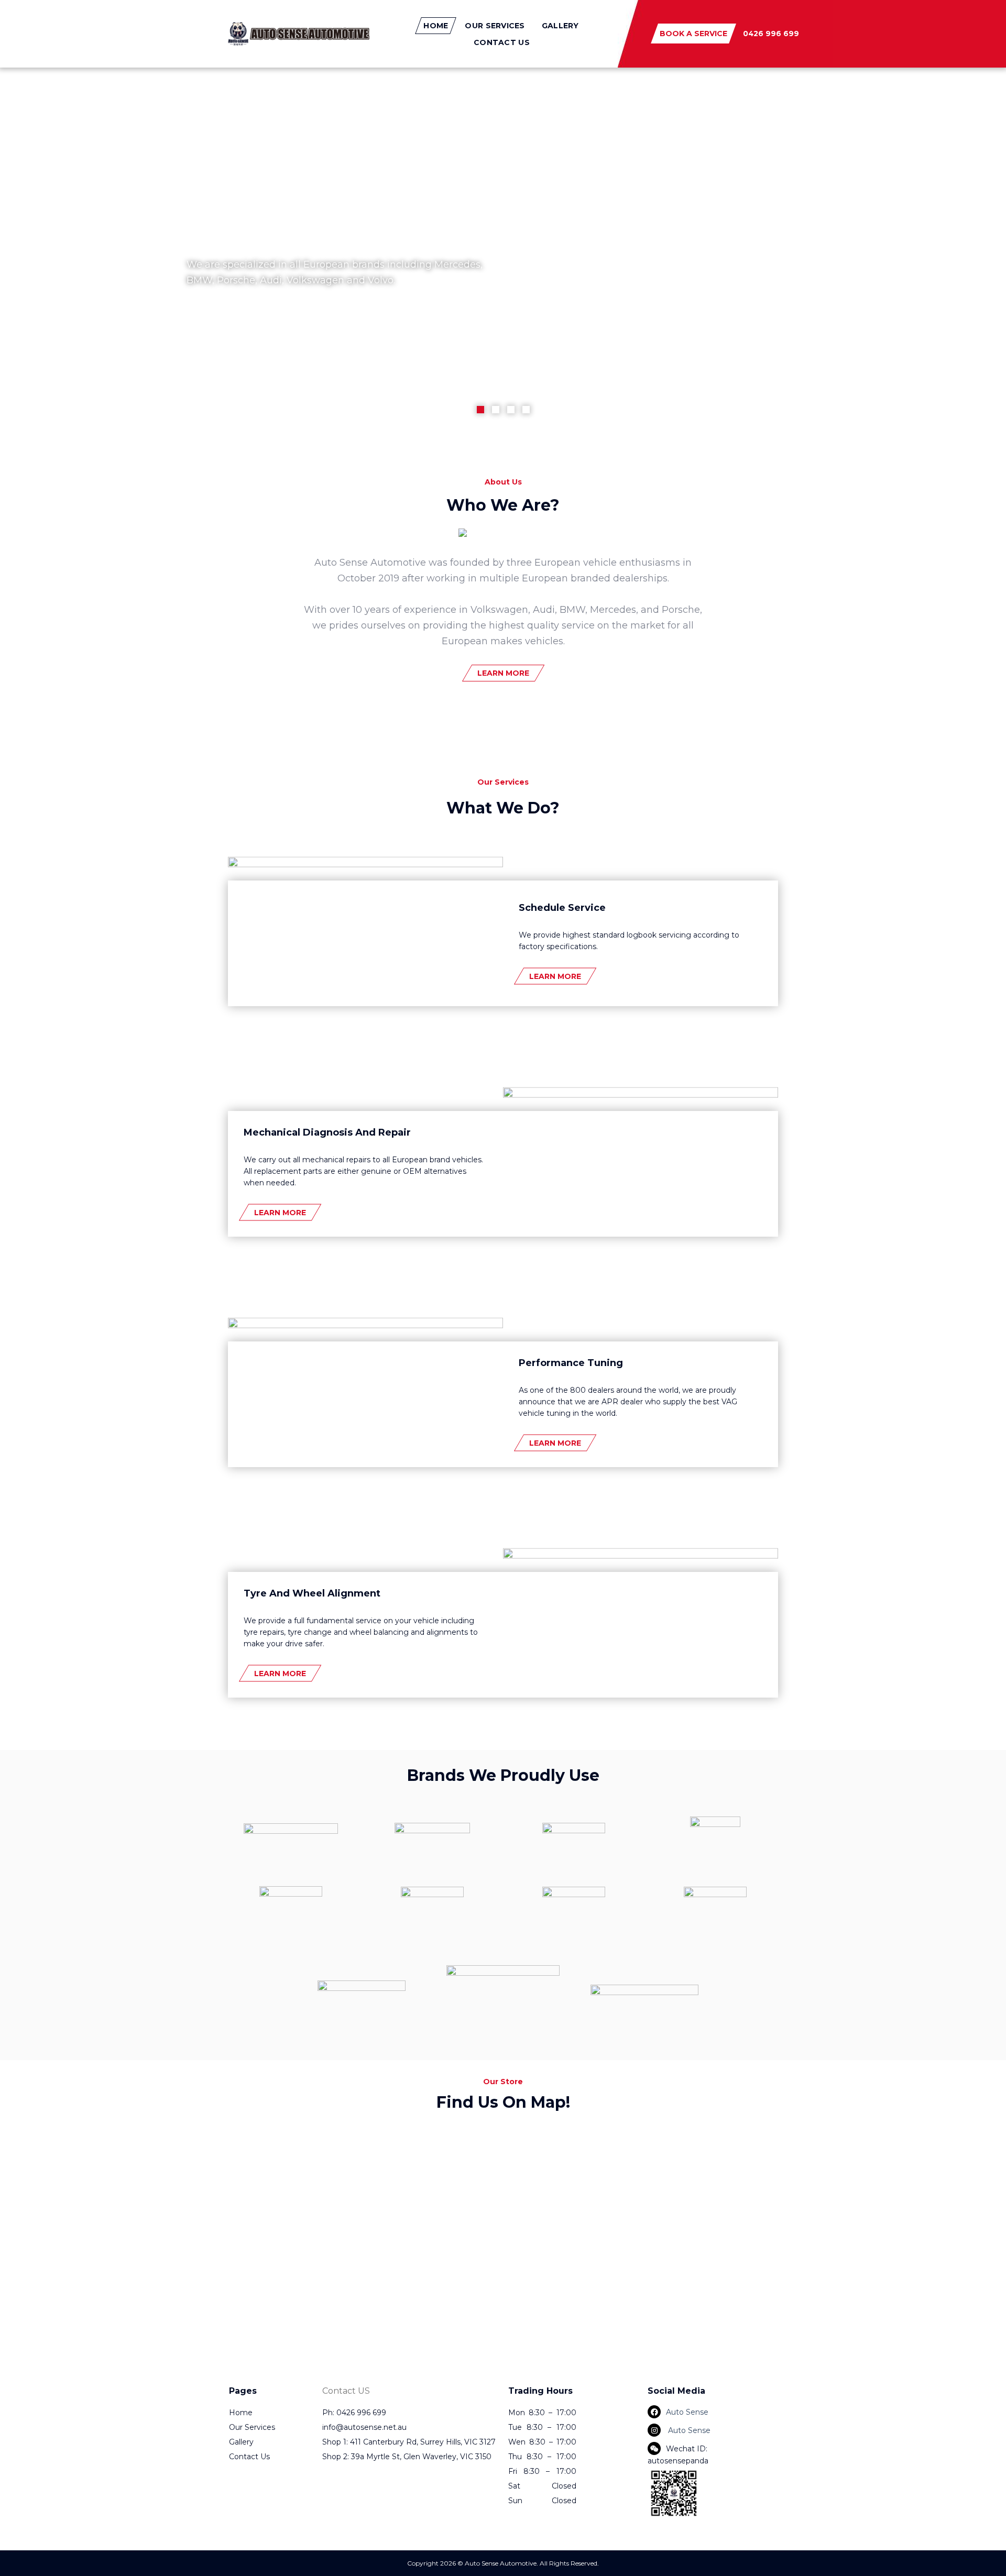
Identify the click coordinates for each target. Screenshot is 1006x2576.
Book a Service (693, 34)
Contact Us (502, 42)
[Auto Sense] (299, 34)
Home (436, 26)
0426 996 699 (771, 34)
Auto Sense (687, 2412)
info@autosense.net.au (364, 2427)
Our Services (495, 26)
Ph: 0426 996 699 (354, 2413)
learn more (503, 673)
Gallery (560, 26)
